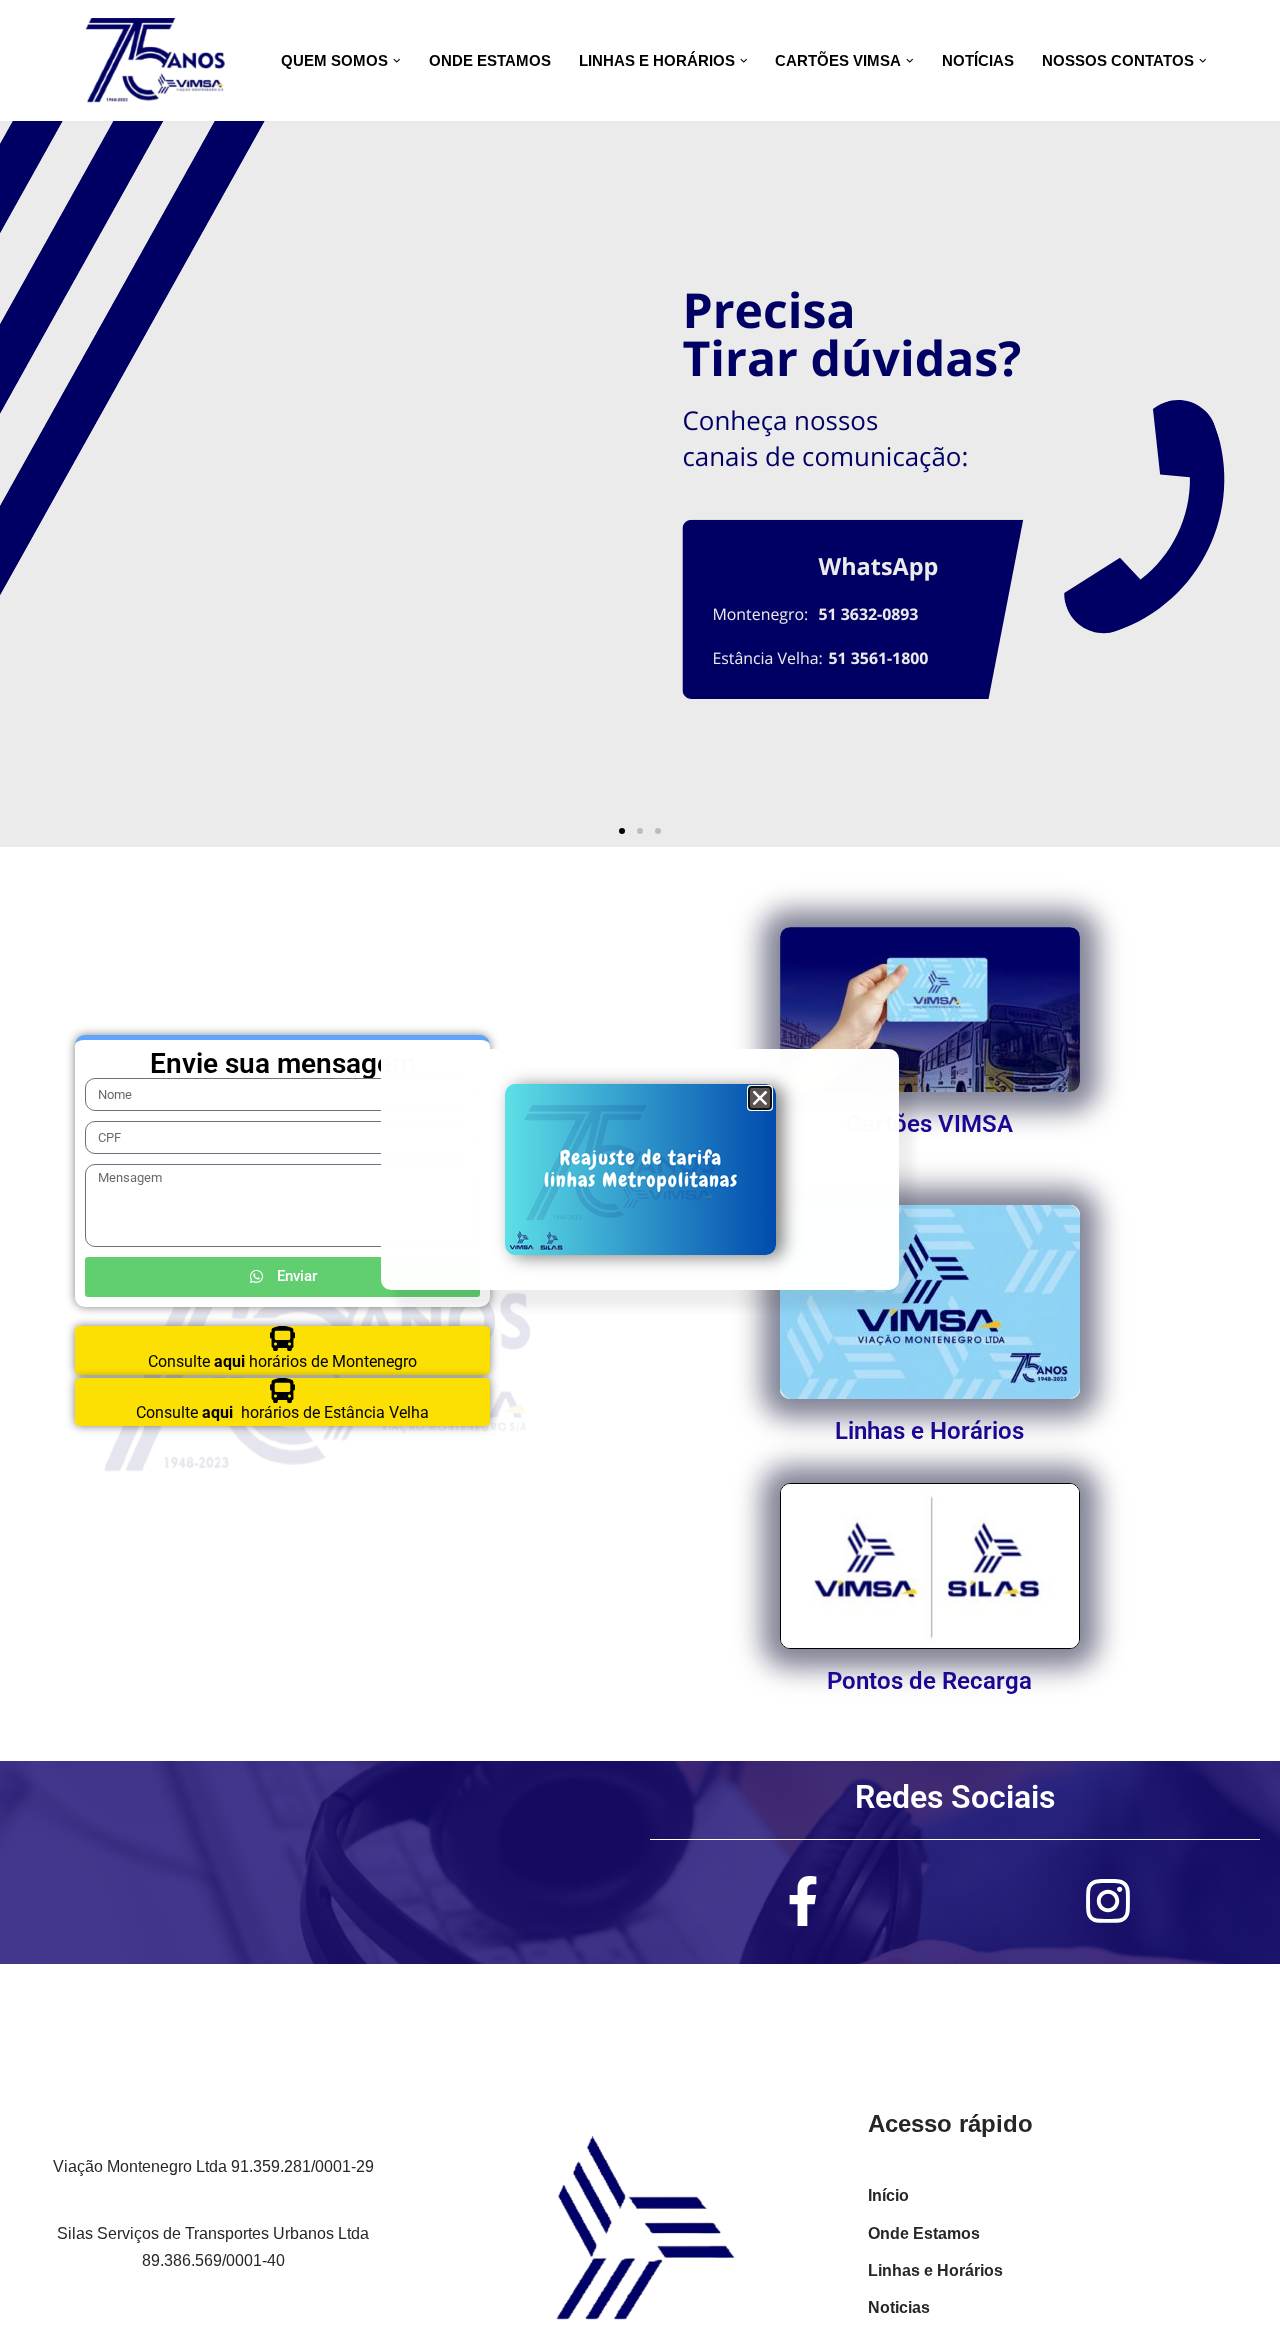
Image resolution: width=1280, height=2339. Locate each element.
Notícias (978, 60)
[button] (397, 61)
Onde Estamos (490, 60)
